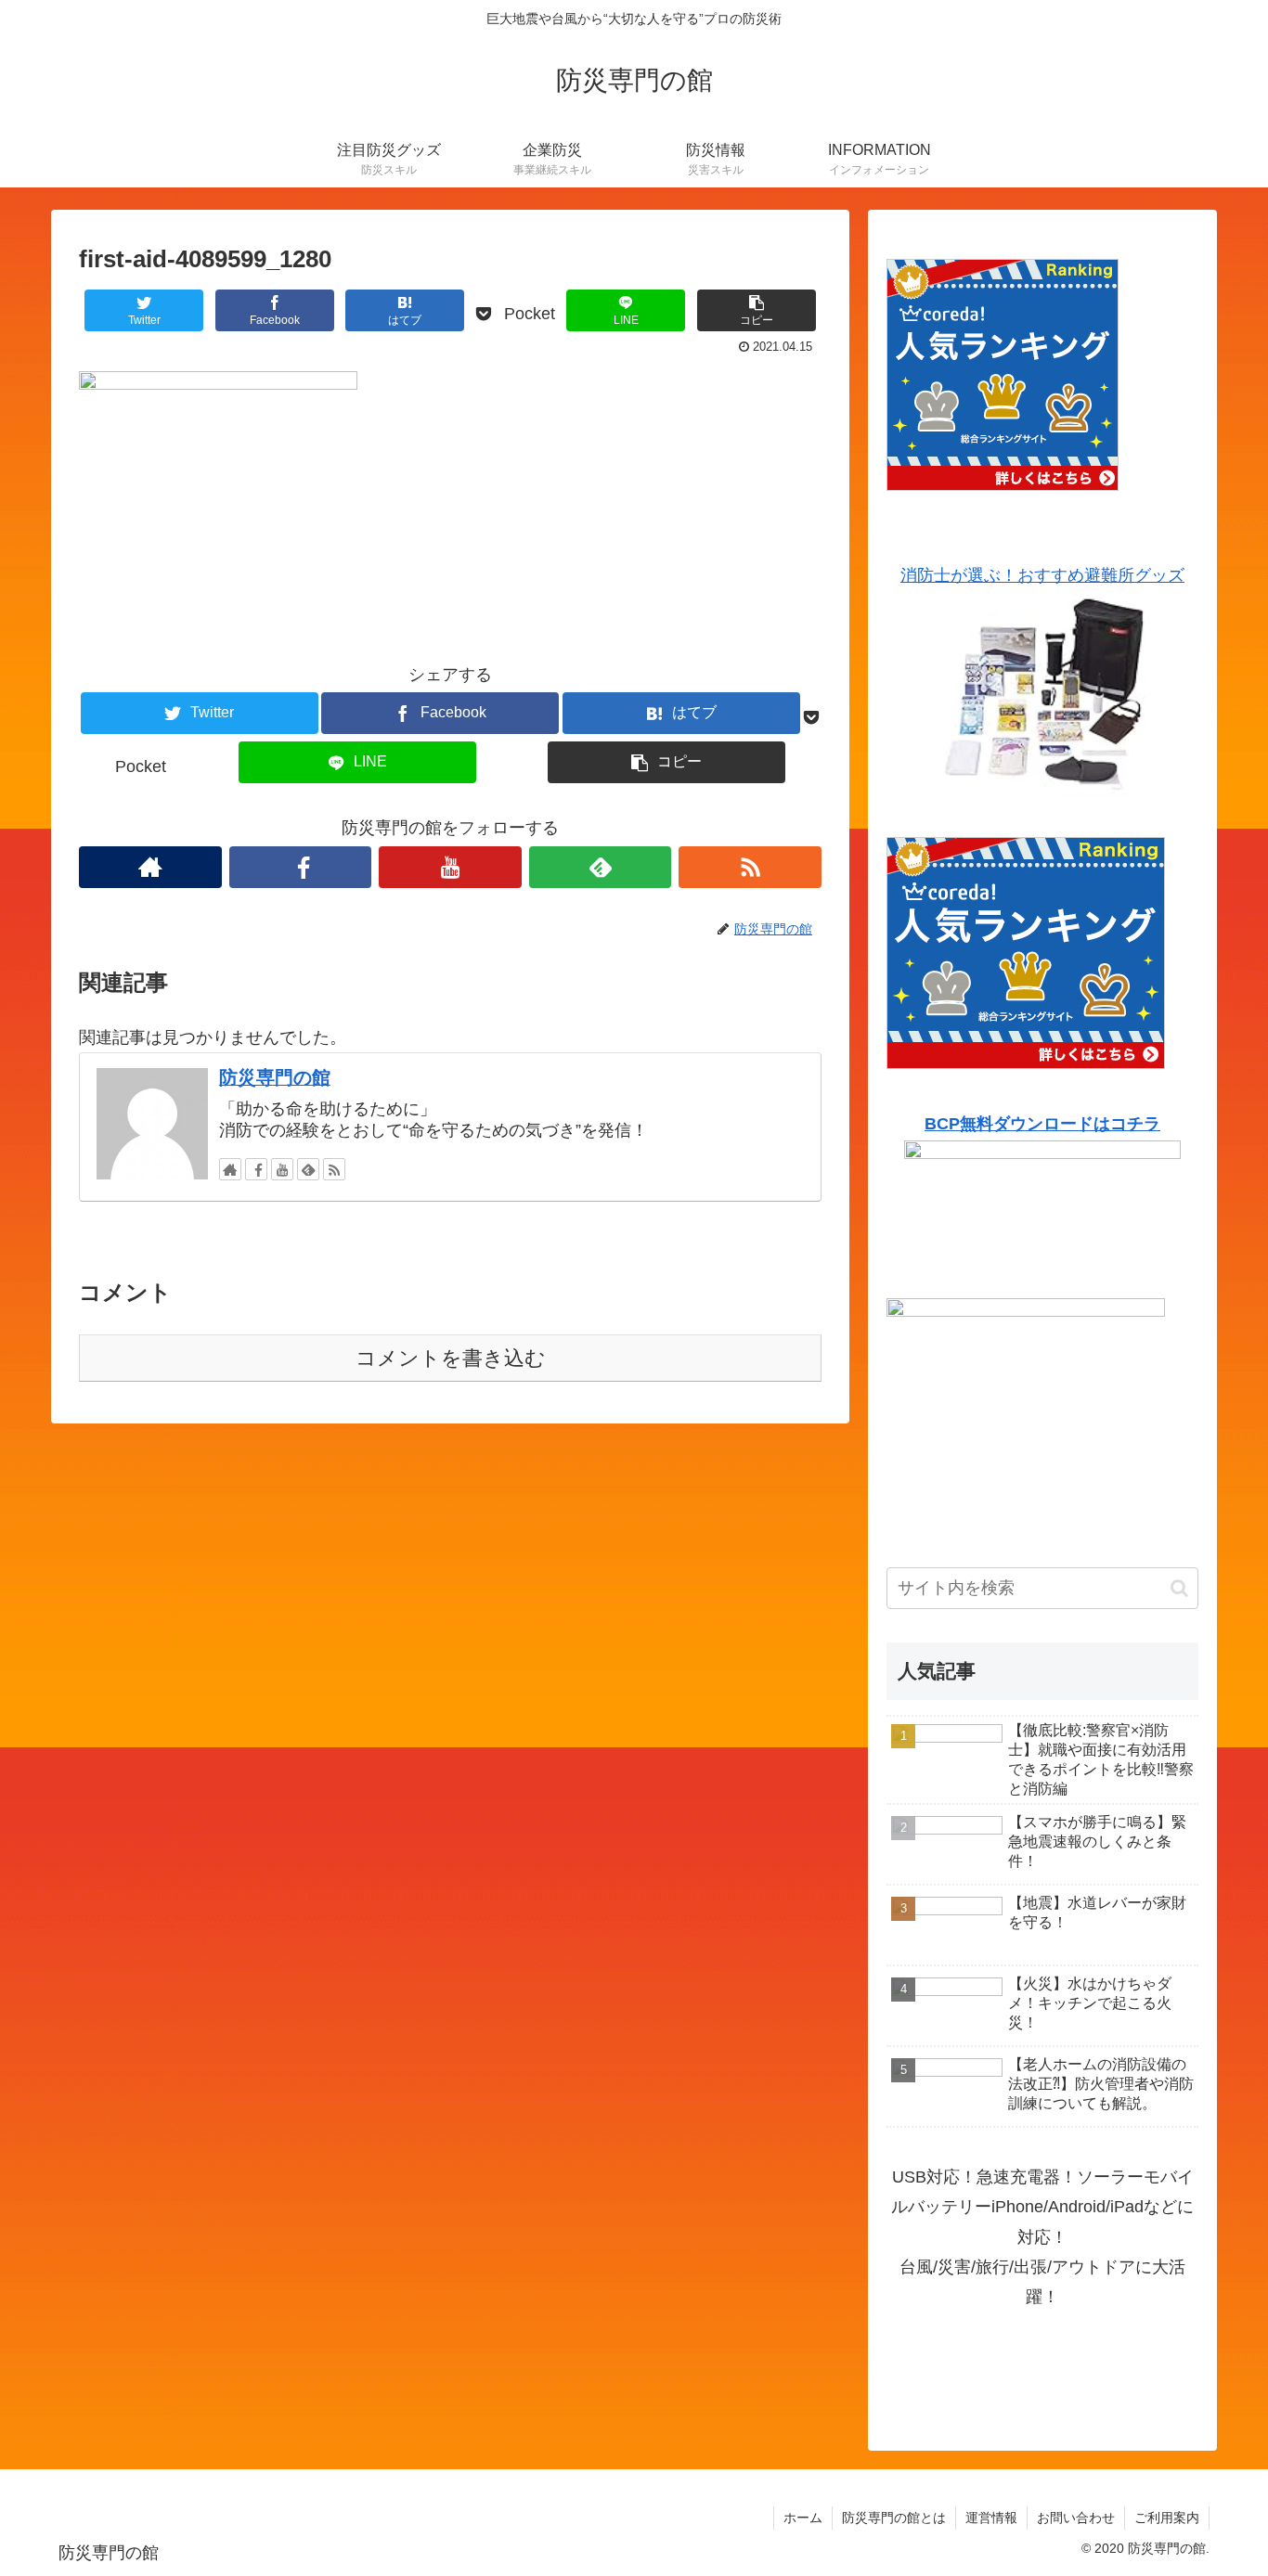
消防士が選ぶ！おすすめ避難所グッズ (1042, 575)
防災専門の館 (275, 1077)
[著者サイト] (150, 867)
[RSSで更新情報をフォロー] (750, 867)
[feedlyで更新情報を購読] (601, 867)
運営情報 (991, 2518)
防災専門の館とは (894, 2518)
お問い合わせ (1076, 2518)
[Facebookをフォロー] (301, 867)
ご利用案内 (1167, 2518)
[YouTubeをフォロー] (450, 867)
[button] (1179, 1588)
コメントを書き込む (451, 1358)
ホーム (803, 2518)
